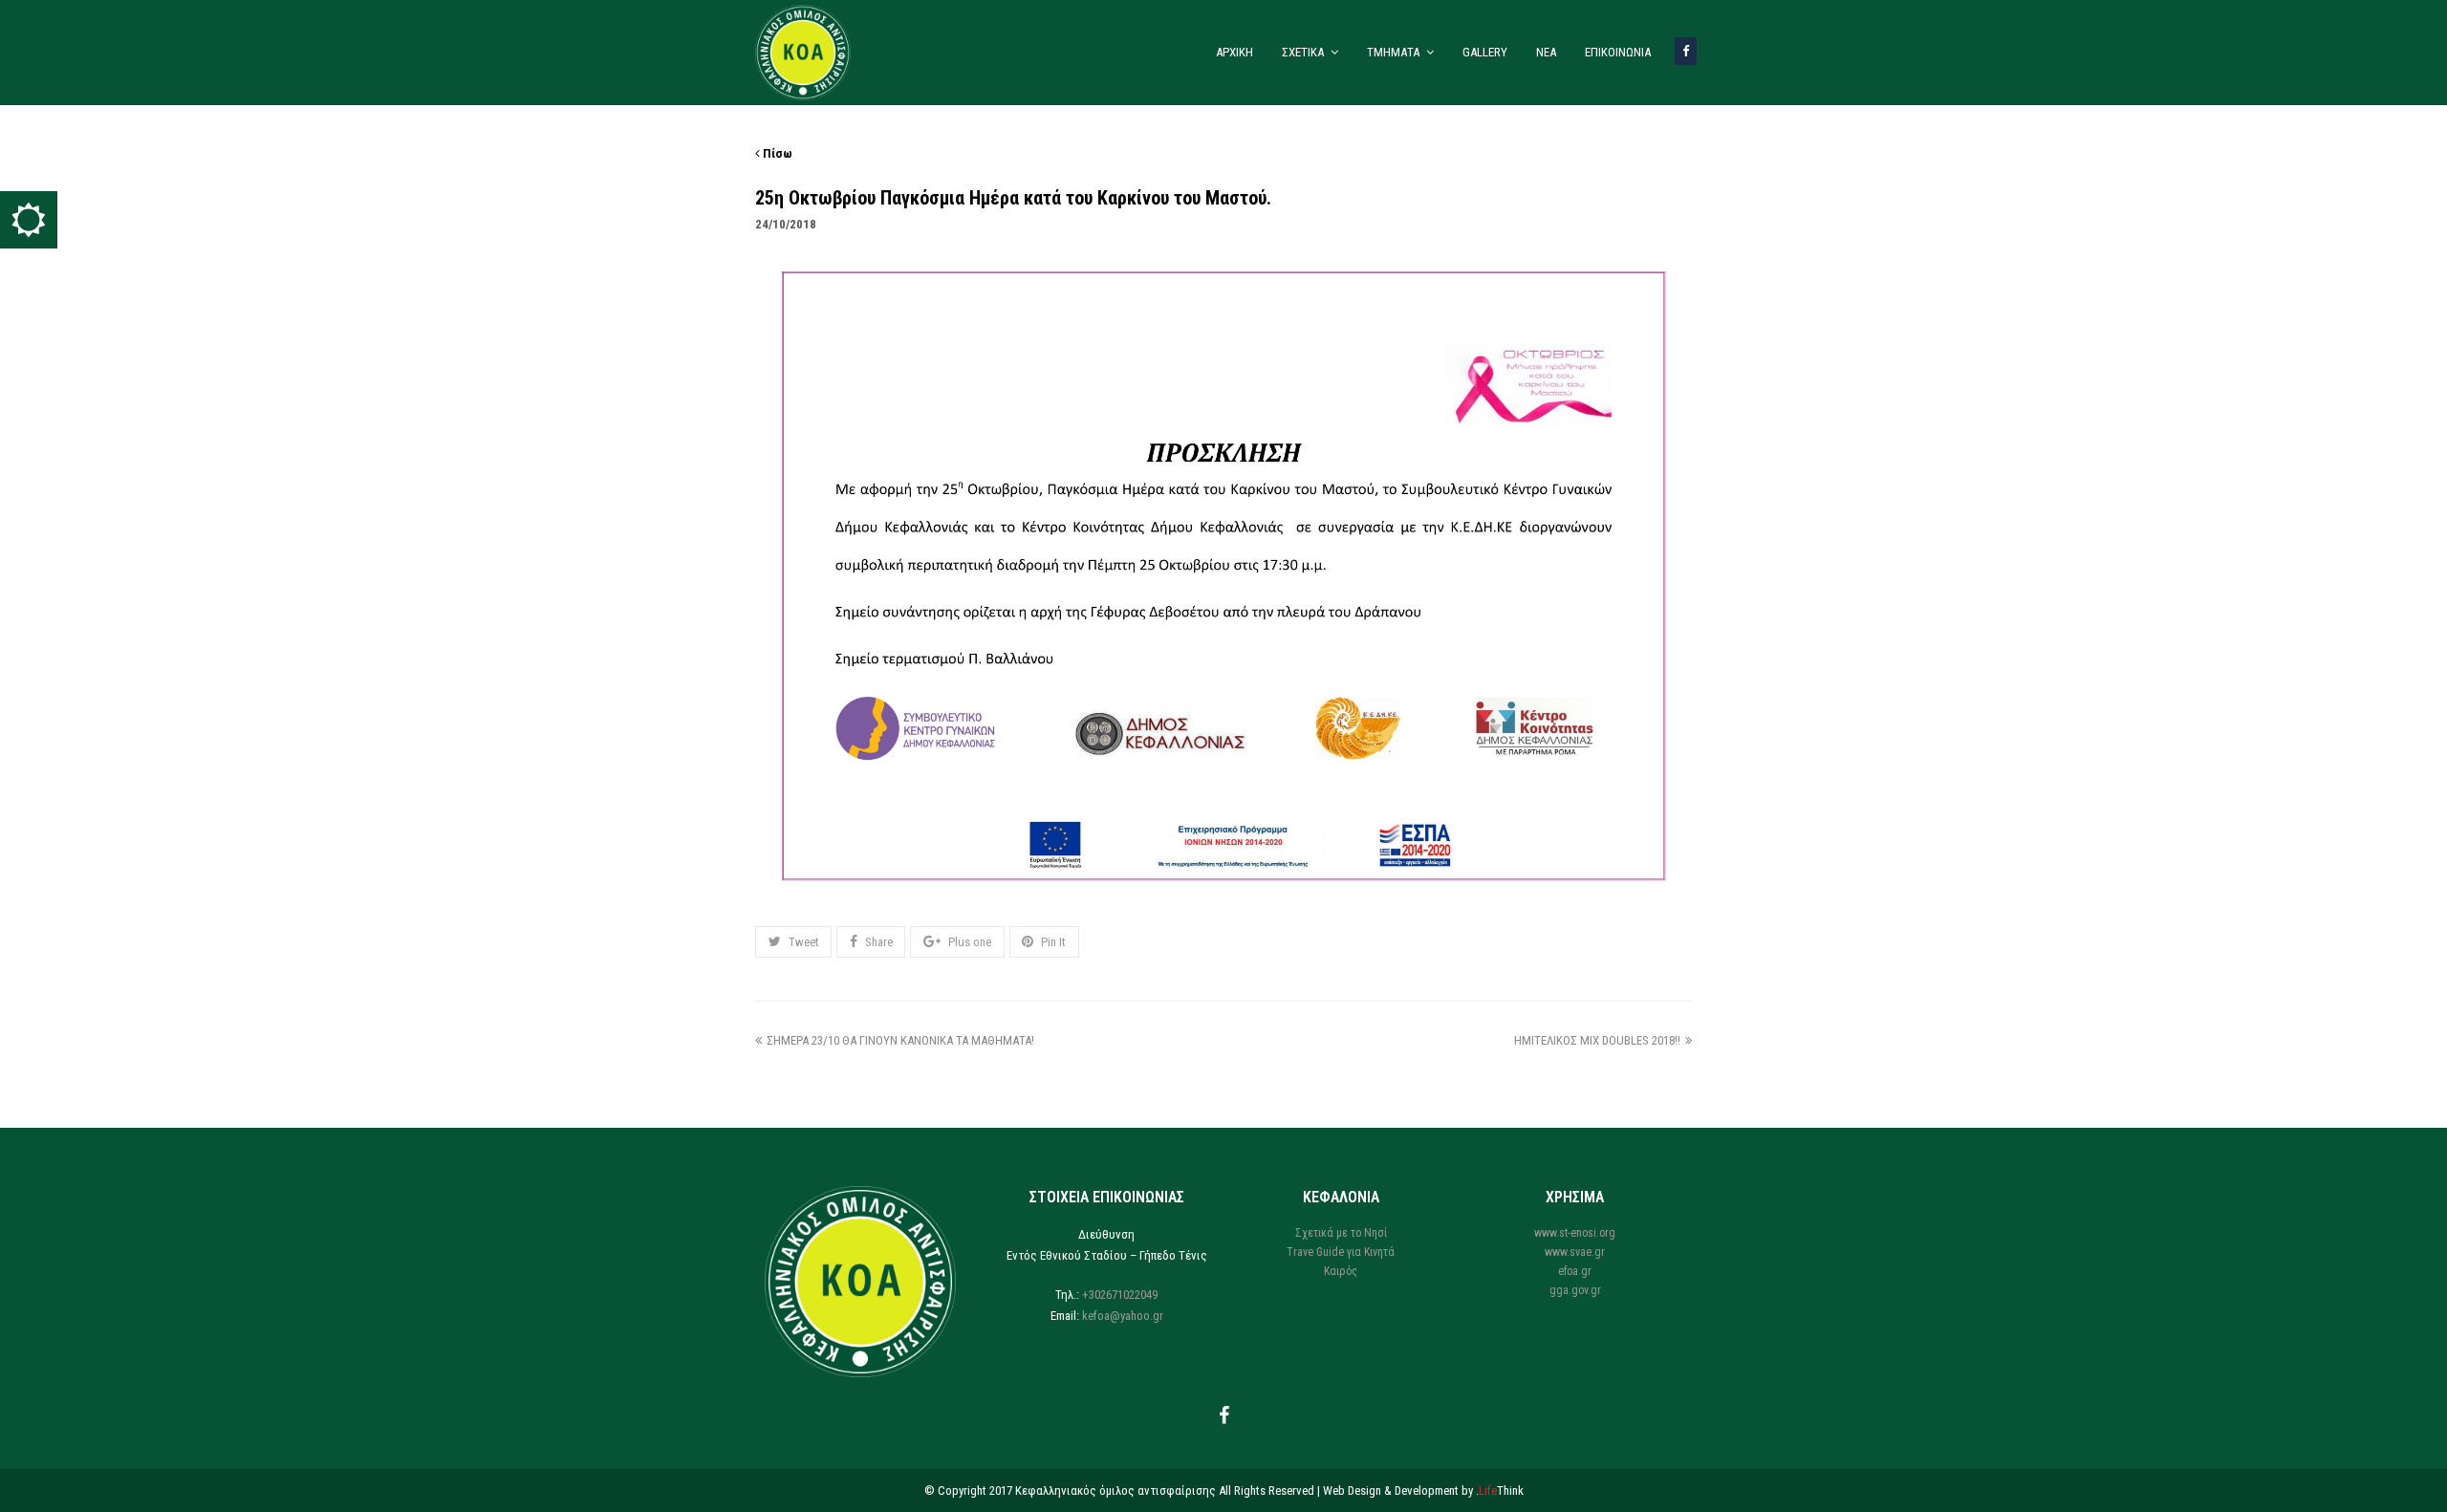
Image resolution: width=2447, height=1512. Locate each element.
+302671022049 (1120, 1295)
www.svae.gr (1575, 1252)
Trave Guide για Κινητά (1341, 1252)
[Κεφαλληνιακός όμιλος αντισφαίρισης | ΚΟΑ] (803, 51)
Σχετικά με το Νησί (1341, 1233)
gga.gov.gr (1575, 1290)
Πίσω (776, 153)
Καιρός (1341, 1271)
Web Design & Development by (1423, 1490)
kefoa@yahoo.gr (1123, 1316)
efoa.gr (1575, 1271)
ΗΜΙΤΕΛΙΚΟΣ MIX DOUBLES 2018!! (1597, 1040)
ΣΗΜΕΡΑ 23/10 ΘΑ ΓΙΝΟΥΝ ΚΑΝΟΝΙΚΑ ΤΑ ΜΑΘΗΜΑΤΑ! (900, 1040)
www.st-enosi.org (1575, 1233)
